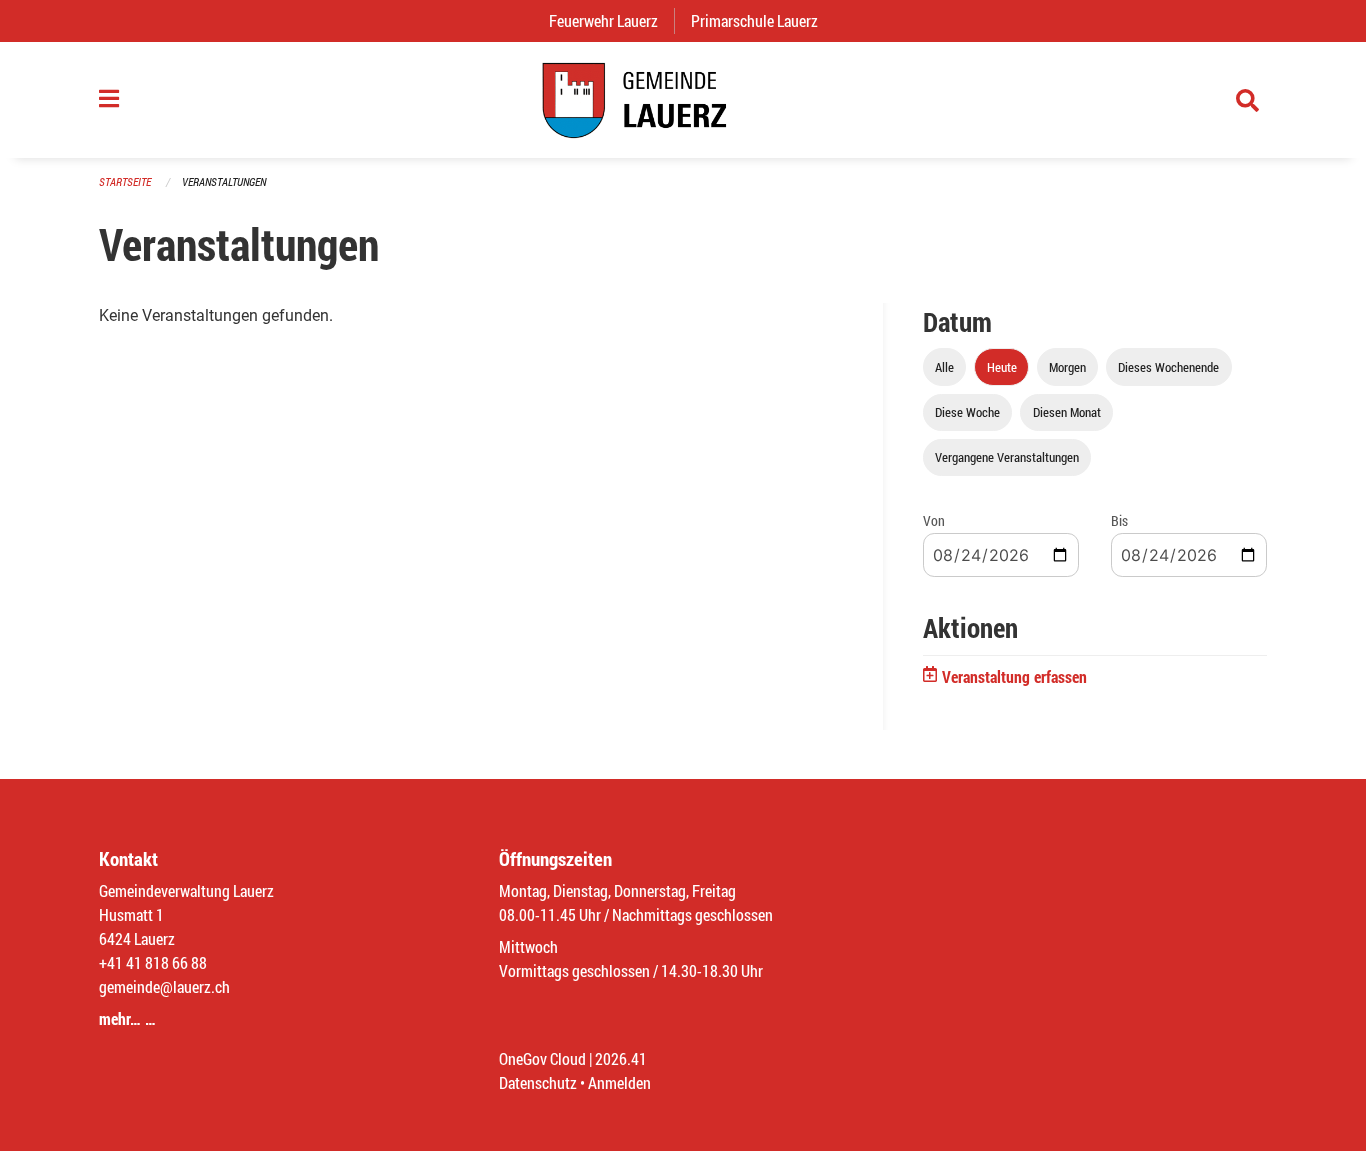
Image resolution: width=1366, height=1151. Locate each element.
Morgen (1067, 367)
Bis (1119, 520)
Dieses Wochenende (1168, 367)
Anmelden (619, 1082)
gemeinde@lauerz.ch (164, 986)
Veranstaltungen (224, 181)
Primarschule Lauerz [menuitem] (762, 20)
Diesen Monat (1067, 412)
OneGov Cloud (542, 1058)
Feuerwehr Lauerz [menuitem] (611, 20)
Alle (944, 367)
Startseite (125, 181)
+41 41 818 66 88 (153, 962)
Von (934, 520)
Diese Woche (967, 412)
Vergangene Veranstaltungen (1007, 457)
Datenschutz (538, 1082)
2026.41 (621, 1058)
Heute (1002, 367)
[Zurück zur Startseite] (683, 100)
